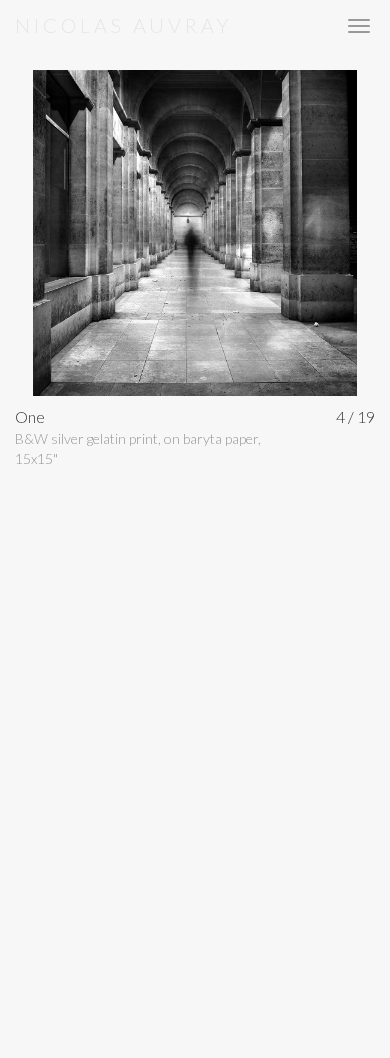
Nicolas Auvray (123, 25)
